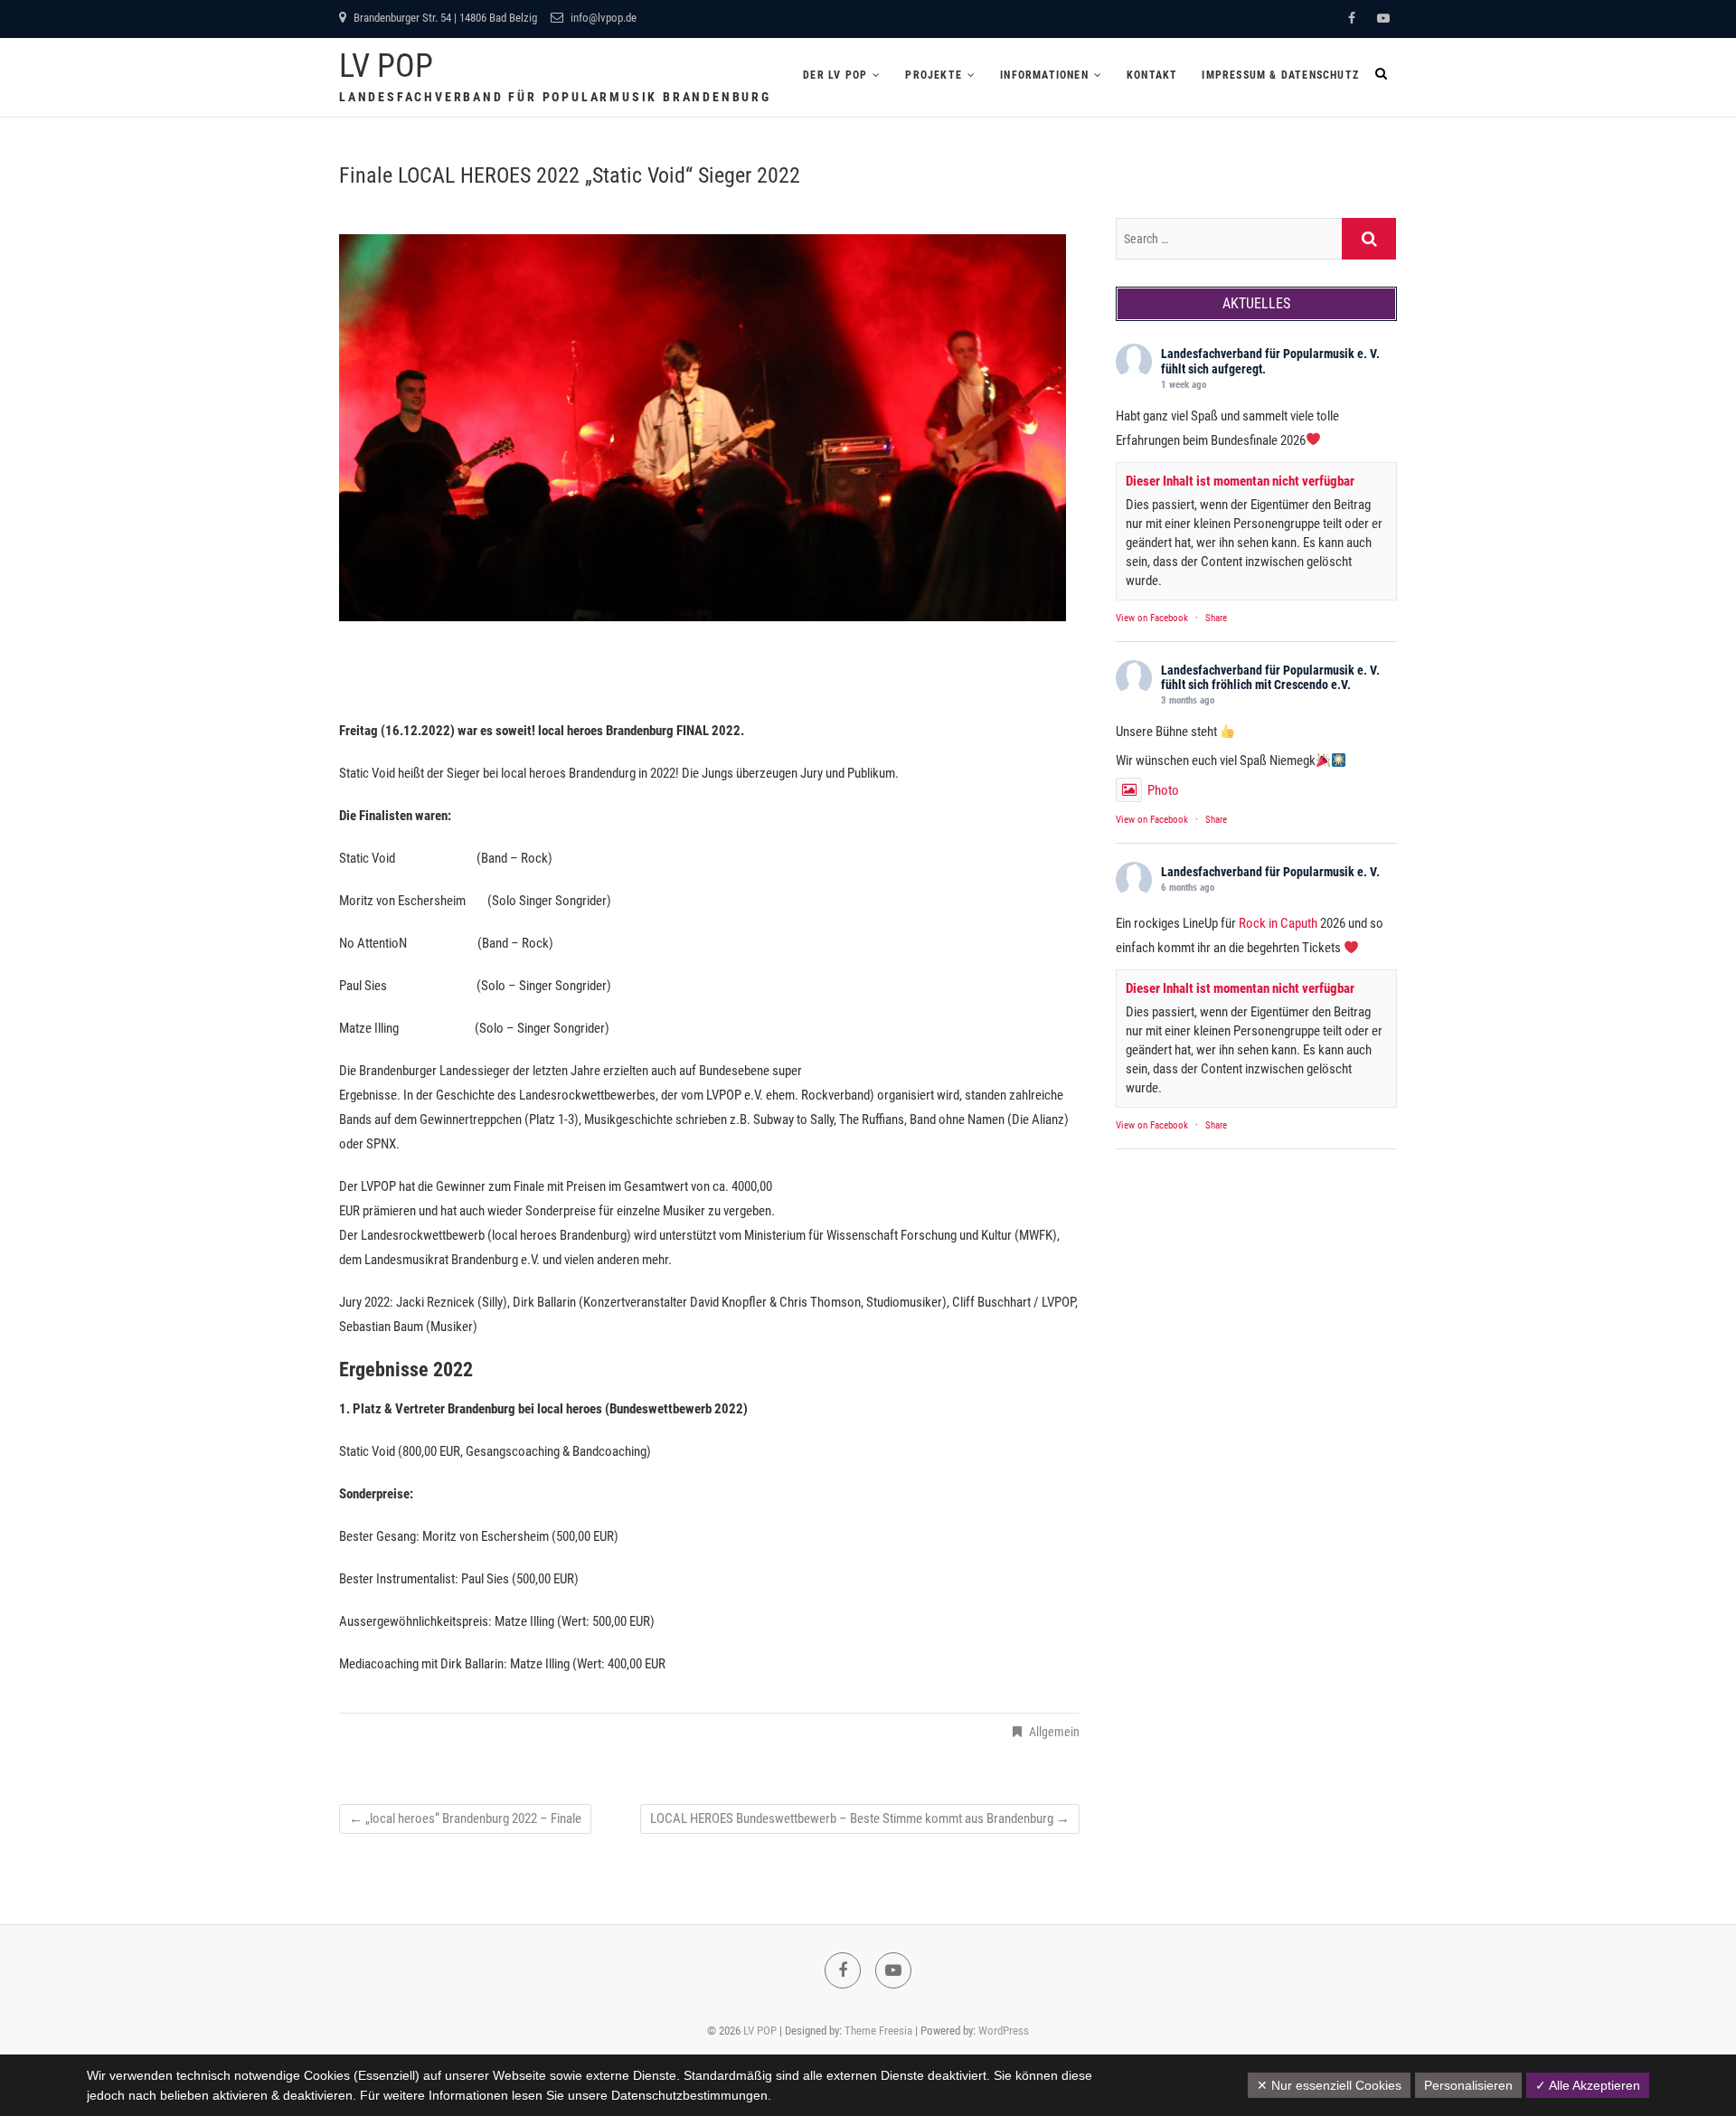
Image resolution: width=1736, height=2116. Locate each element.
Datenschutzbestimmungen (689, 2095)
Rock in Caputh (1278, 923)
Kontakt (1152, 75)
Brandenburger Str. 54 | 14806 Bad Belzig (444, 18)
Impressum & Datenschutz (1280, 75)
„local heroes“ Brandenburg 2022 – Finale (465, 1818)
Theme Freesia (878, 2031)
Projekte (934, 75)
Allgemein (1054, 1732)
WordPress (1004, 2031)
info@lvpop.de (602, 18)
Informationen (1044, 75)
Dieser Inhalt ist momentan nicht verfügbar (1240, 481)
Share (1216, 618)
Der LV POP (835, 75)
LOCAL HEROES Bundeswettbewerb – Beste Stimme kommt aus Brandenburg (860, 1818)
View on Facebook (1152, 618)
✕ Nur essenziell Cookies (1329, 2085)
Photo (1163, 790)
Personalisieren (1468, 2085)
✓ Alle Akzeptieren (1588, 2085)
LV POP (386, 66)
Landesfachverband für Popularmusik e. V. (1270, 354)
